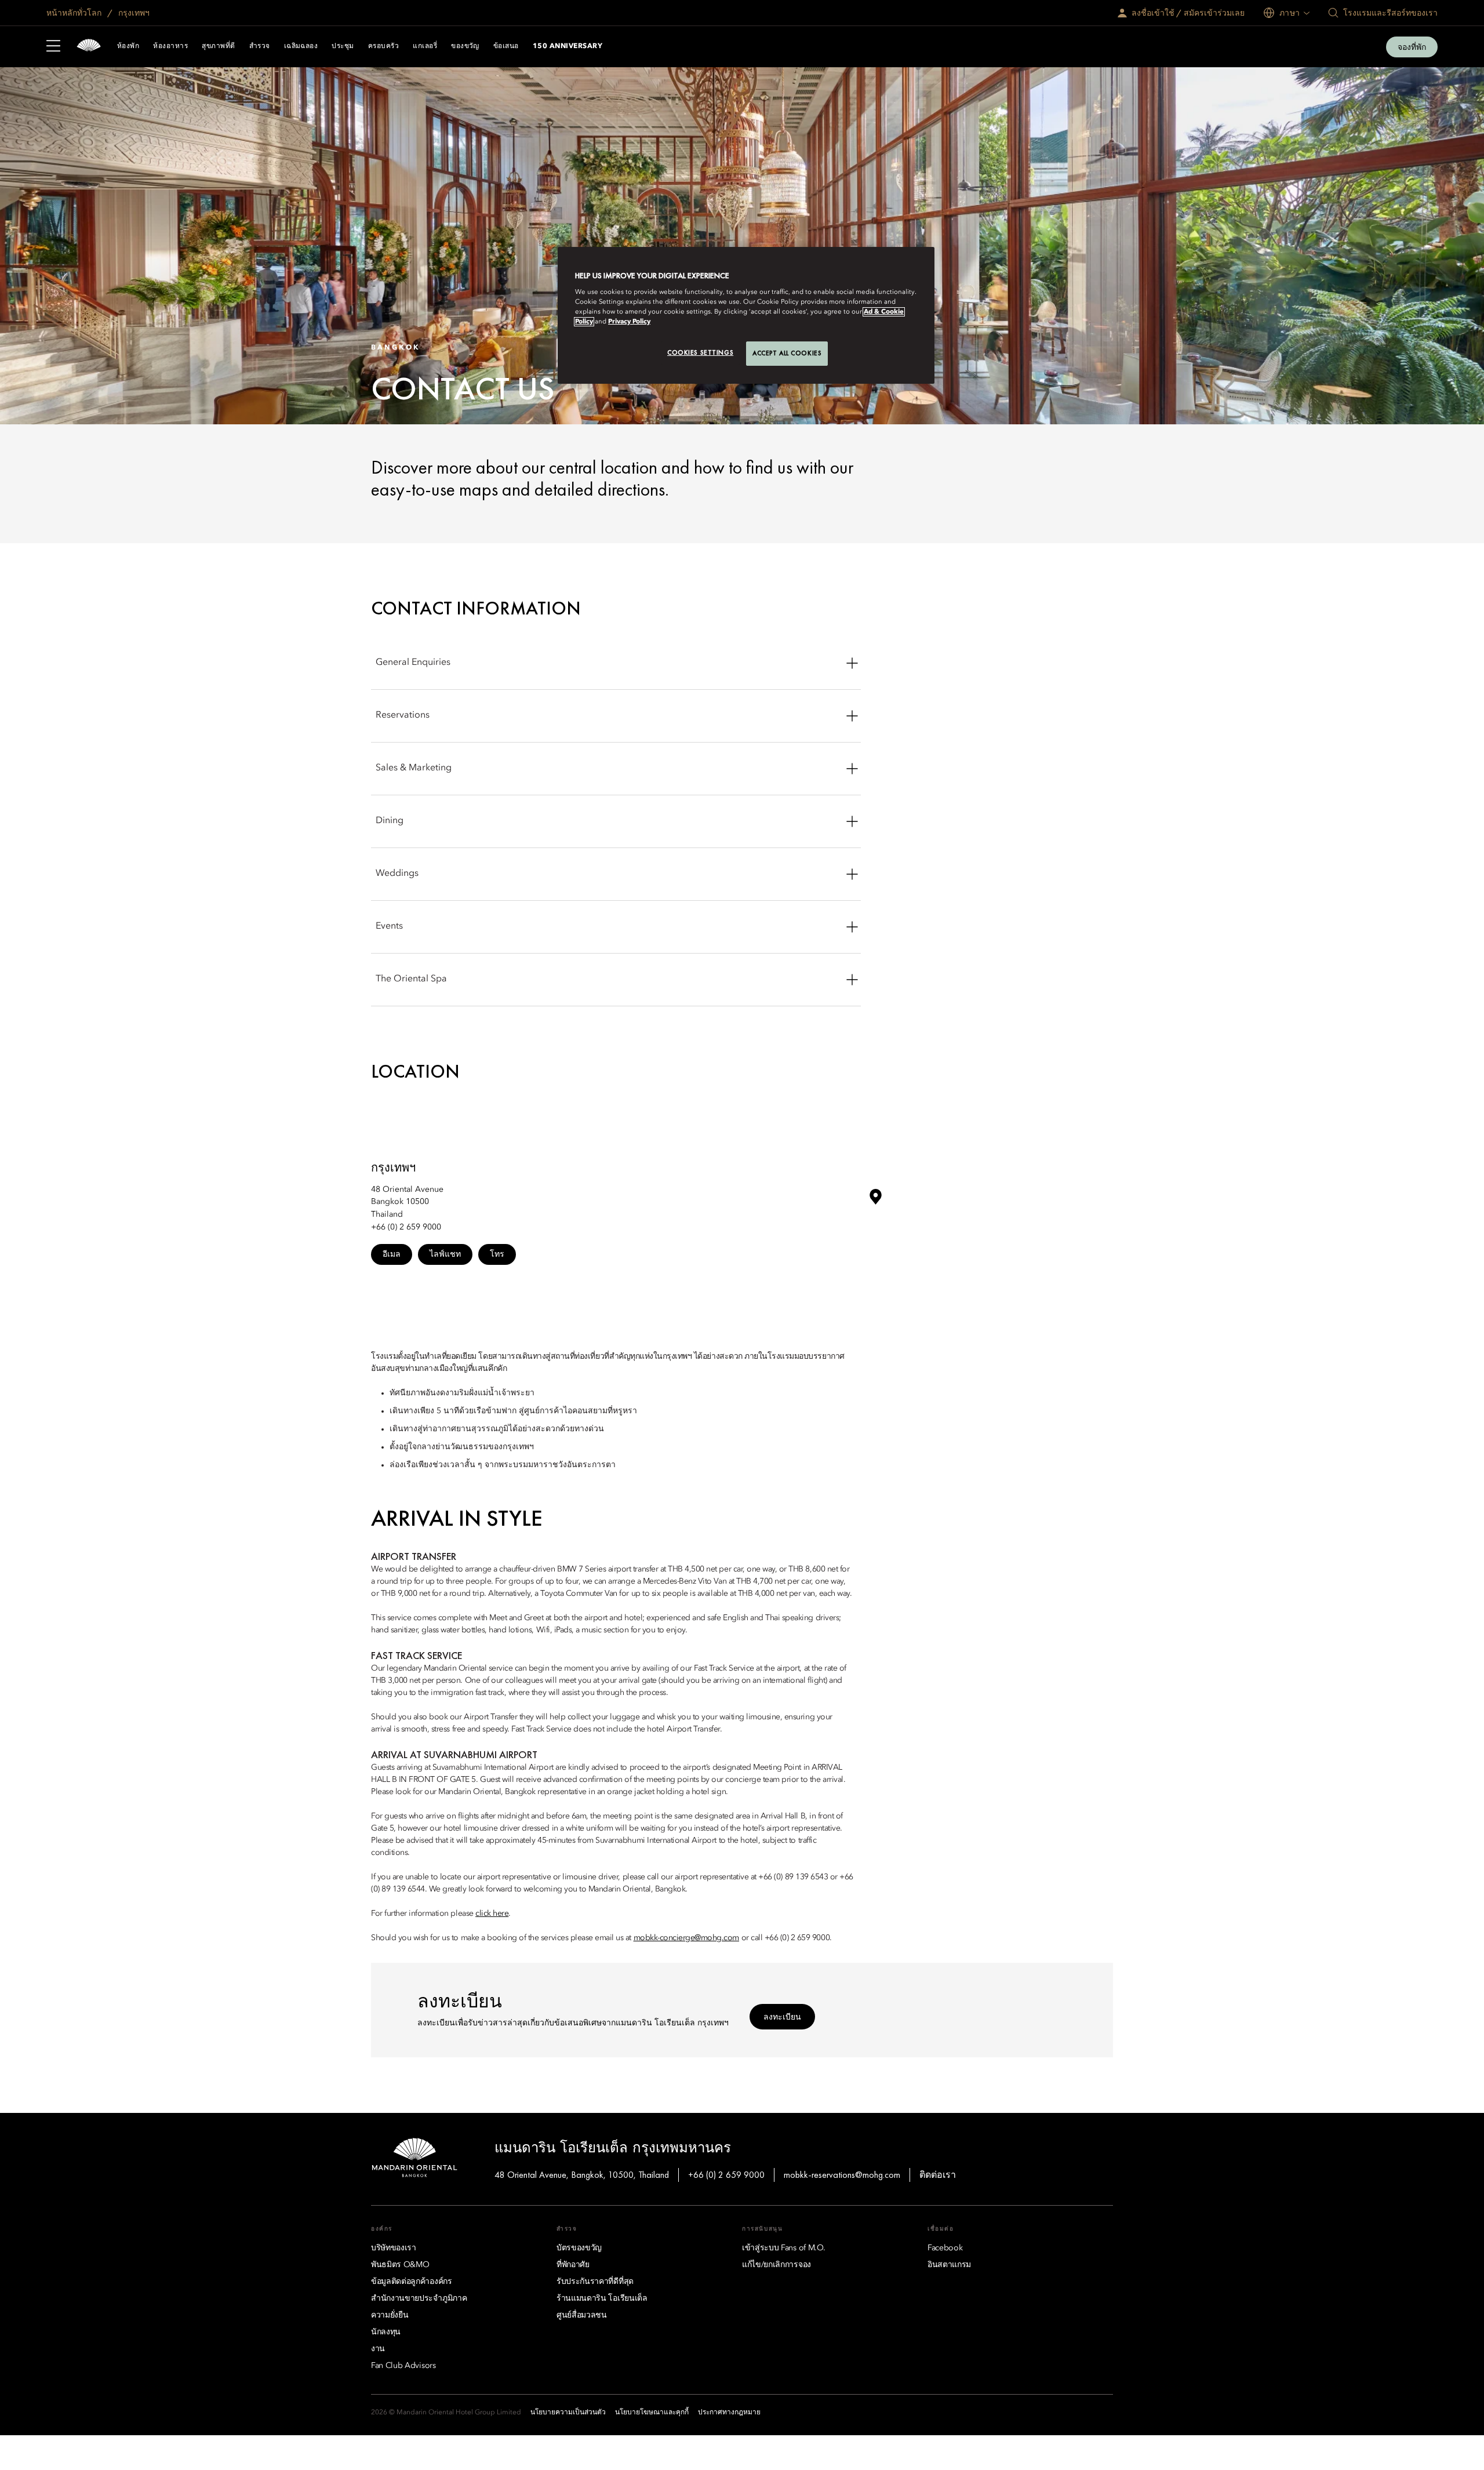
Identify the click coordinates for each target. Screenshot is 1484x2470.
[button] (875, 1201)
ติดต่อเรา (938, 2175)
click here (492, 1914)
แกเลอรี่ (425, 46)
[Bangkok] (89, 47)
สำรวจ (260, 46)
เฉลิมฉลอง (301, 46)
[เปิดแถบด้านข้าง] (53, 47)
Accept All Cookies (787, 353)
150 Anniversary (568, 46)
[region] (746, 315)
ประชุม (343, 46)
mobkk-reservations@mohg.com (842, 2175)
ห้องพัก (128, 46)
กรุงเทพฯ (133, 13)
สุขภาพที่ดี (218, 46)
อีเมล (392, 1254)
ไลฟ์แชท (445, 1254)
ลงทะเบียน (782, 2017)
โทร (497, 1254)
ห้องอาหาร (170, 46)
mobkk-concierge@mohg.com (686, 1938)
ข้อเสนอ (506, 46)
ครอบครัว (383, 46)
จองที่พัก (1412, 47)
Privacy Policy (629, 322)
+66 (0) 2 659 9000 (726, 2175)
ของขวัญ (465, 46)
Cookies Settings (700, 352)
